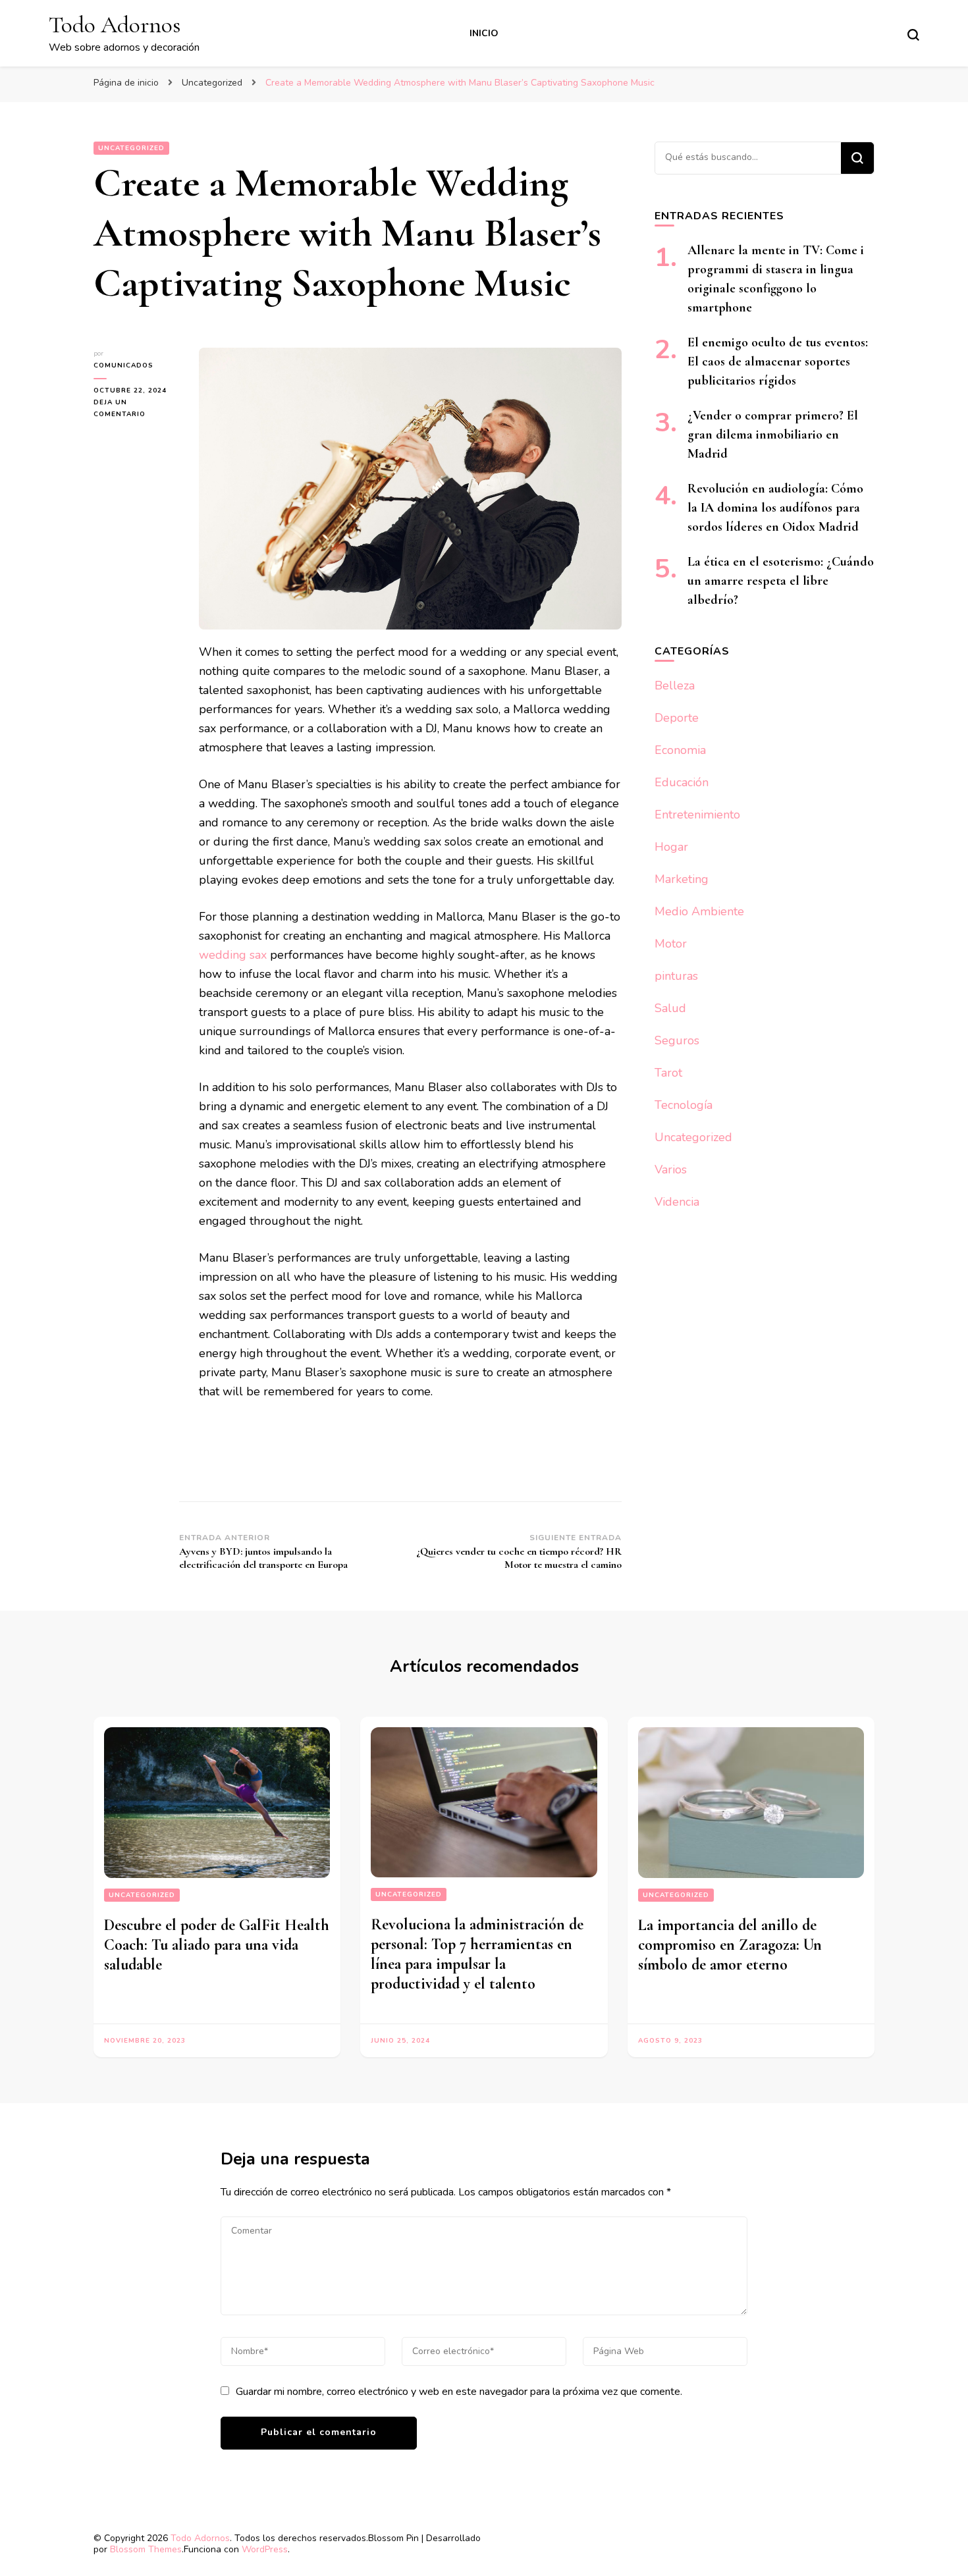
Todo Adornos (115, 25)
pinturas (676, 976)
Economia (680, 750)
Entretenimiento (697, 815)
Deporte (677, 718)
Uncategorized (131, 148)
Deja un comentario (136, 409)
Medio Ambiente (699, 911)
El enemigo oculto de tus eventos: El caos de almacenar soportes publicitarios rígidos (778, 362)
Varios (671, 1169)
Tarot (668, 1073)
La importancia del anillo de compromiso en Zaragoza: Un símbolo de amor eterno (730, 1945)
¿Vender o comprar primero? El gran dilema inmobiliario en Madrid (773, 435)
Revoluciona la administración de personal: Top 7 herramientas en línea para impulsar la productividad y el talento (477, 1954)
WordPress (265, 2549)
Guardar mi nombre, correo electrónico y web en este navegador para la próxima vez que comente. (459, 2392)
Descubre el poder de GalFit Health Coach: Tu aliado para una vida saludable (217, 1945)
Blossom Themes (146, 2549)
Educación (682, 782)
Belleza (675, 685)
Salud (670, 1008)
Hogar (671, 847)
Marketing (682, 879)
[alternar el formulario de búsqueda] (913, 35)
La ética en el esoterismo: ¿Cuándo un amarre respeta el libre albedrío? (781, 581)
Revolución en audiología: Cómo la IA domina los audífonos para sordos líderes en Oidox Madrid (775, 508)
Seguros (677, 1040)
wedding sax (233, 955)
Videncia (677, 1202)
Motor (671, 944)
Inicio (484, 33)
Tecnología (684, 1105)
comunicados (123, 365)
